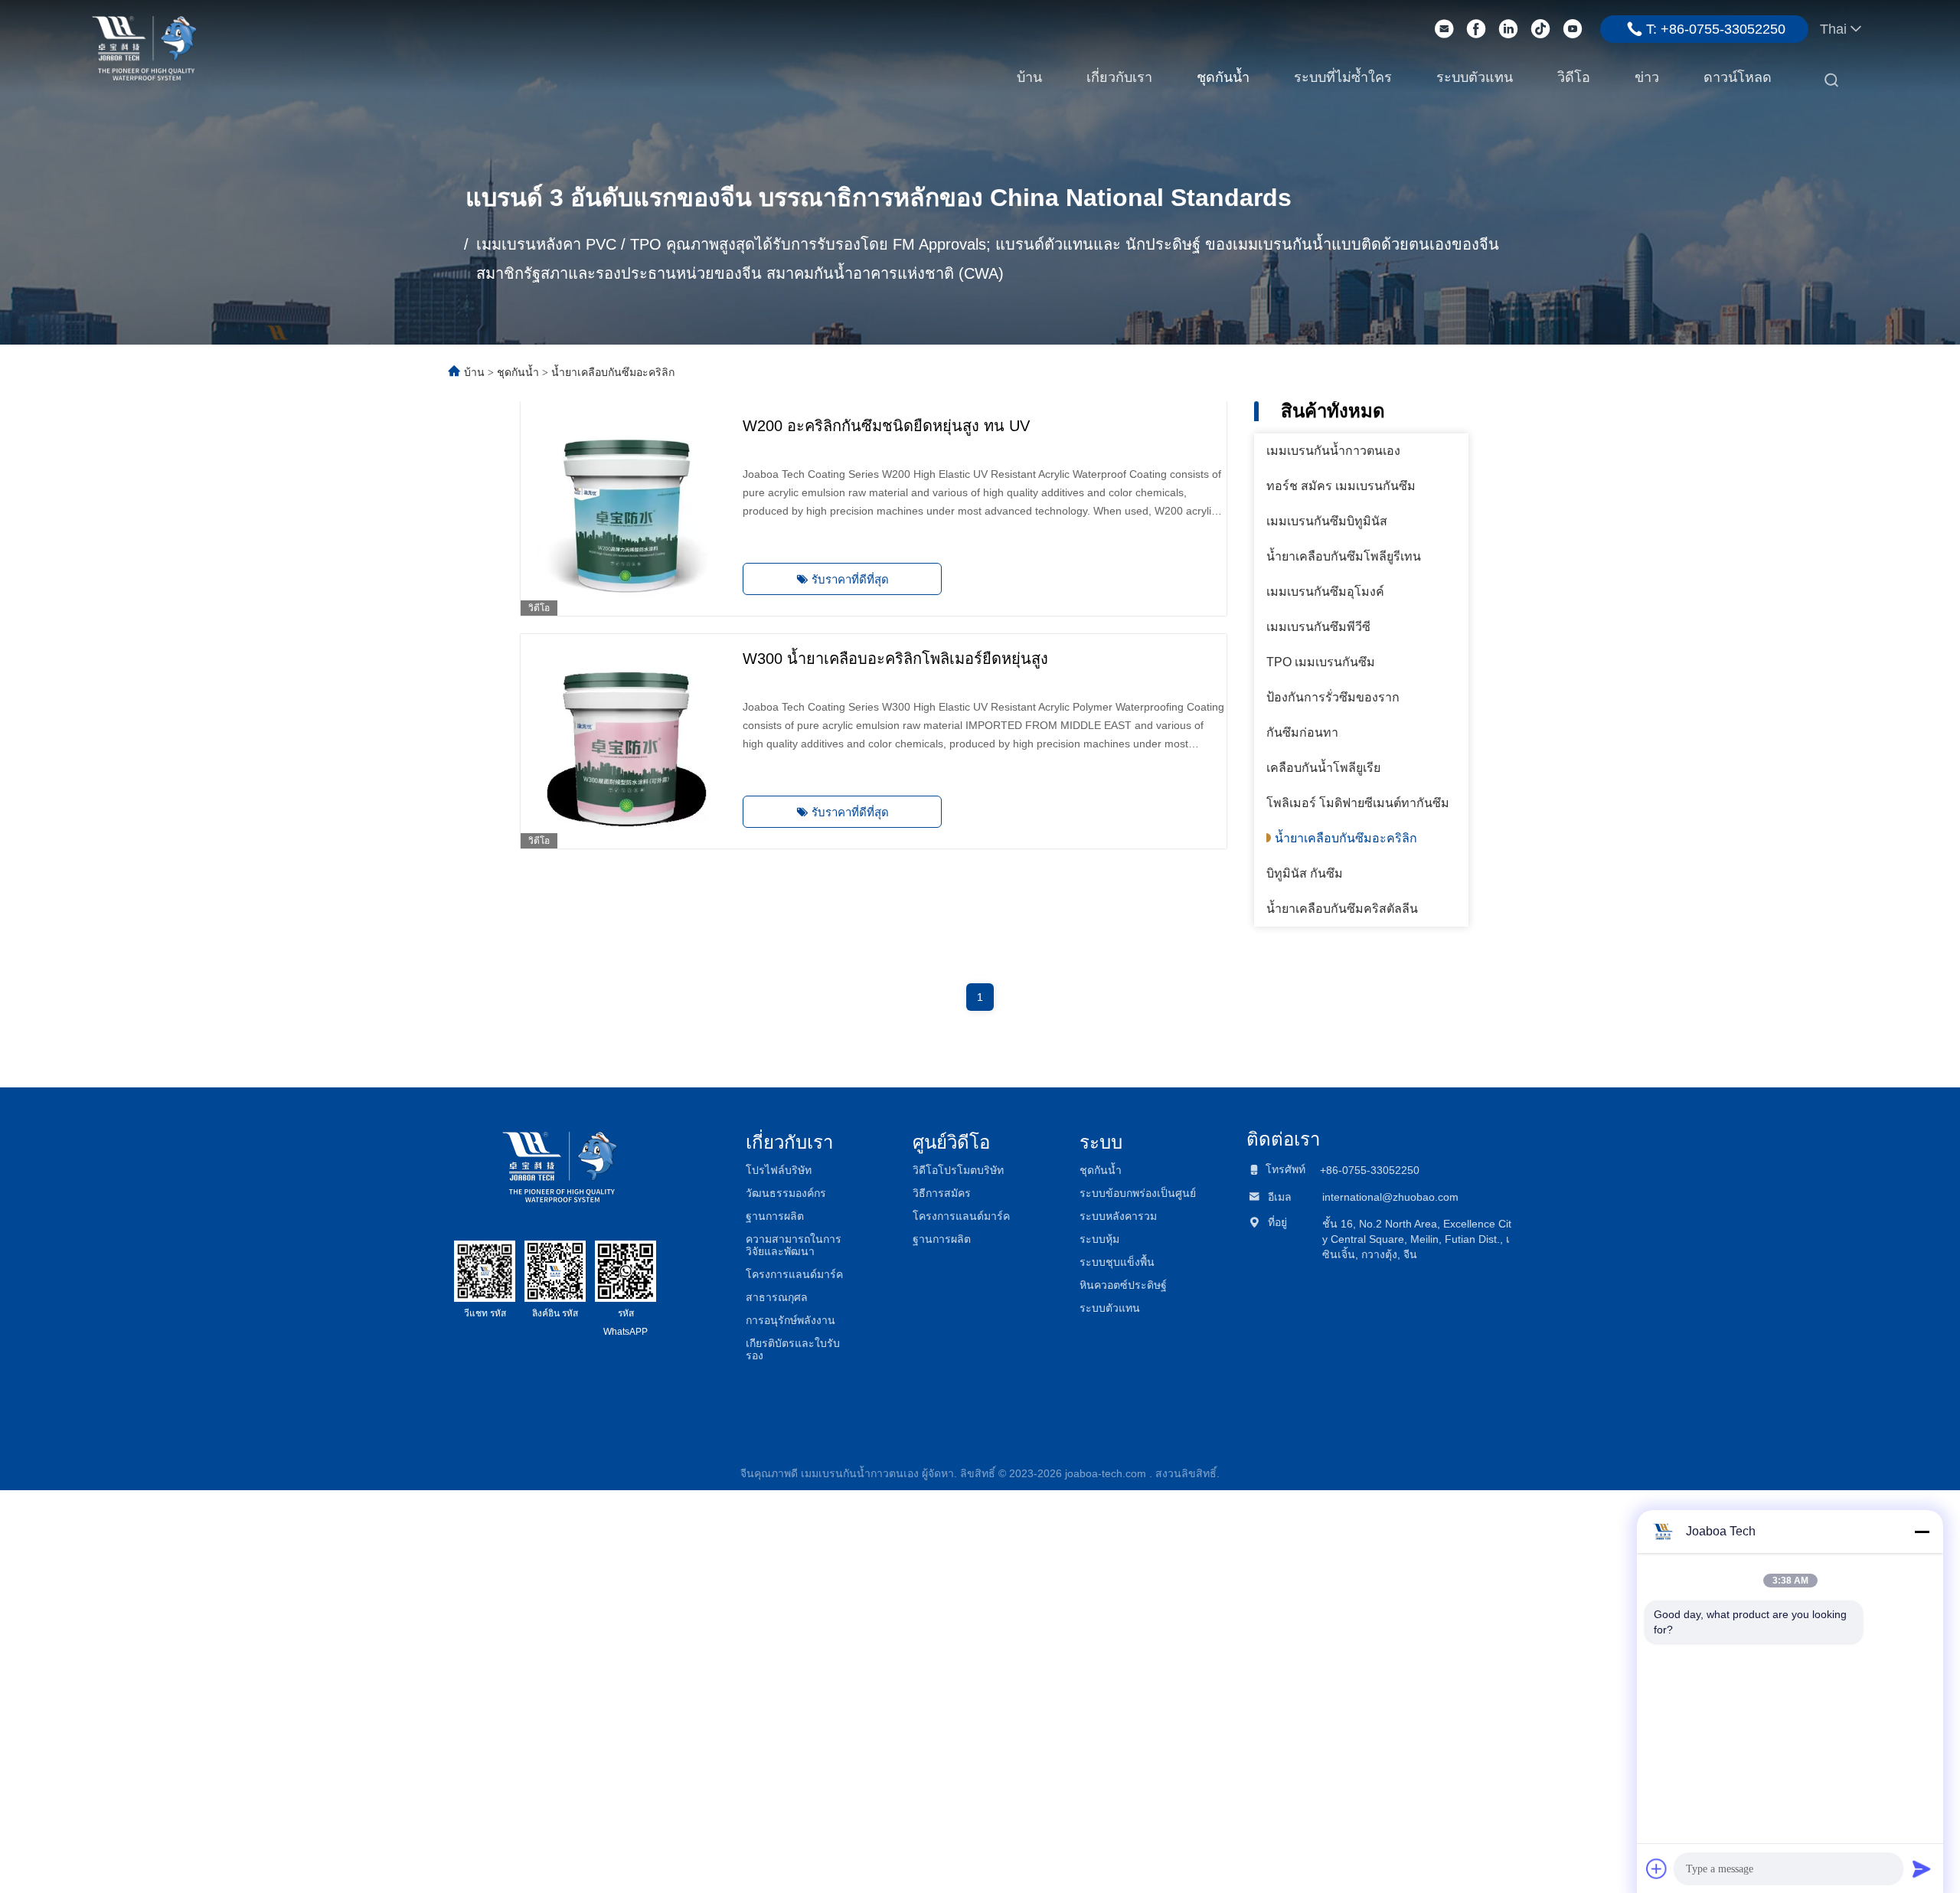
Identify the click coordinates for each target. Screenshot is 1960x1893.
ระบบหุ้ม (1099, 1239)
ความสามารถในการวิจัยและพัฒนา (794, 1245)
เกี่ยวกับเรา (1119, 77)
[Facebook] (1476, 29)
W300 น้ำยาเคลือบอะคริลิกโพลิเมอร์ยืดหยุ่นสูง (895, 659)
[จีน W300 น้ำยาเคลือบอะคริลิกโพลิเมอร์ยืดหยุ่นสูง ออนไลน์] (628, 741)
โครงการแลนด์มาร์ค (794, 1274)
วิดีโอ (1574, 77)
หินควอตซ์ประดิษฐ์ (1123, 1285)
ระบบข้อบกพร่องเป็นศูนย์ (1138, 1193)
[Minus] (1922, 1532)
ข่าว (1647, 77)
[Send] (1922, 1868)
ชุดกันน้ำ (1223, 77)
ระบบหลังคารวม (1118, 1216)
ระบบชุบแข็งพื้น (1117, 1262)
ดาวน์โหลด (1738, 77)
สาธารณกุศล (777, 1297)
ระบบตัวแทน (1475, 77)
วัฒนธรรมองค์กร (786, 1193)
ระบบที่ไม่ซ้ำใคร (1343, 77)
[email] (1444, 29)
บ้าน (1029, 77)
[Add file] (1657, 1868)
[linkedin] (1508, 29)
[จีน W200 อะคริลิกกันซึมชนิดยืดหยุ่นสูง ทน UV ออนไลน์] (628, 508)
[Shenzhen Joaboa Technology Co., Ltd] (144, 47)
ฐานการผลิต (775, 1216)
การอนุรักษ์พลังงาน (791, 1320)
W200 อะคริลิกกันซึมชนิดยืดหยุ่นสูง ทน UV (886, 426)
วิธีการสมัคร (942, 1193)
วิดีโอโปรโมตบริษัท (958, 1170)
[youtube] (1573, 29)
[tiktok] (1540, 29)
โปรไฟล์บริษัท (779, 1170)
